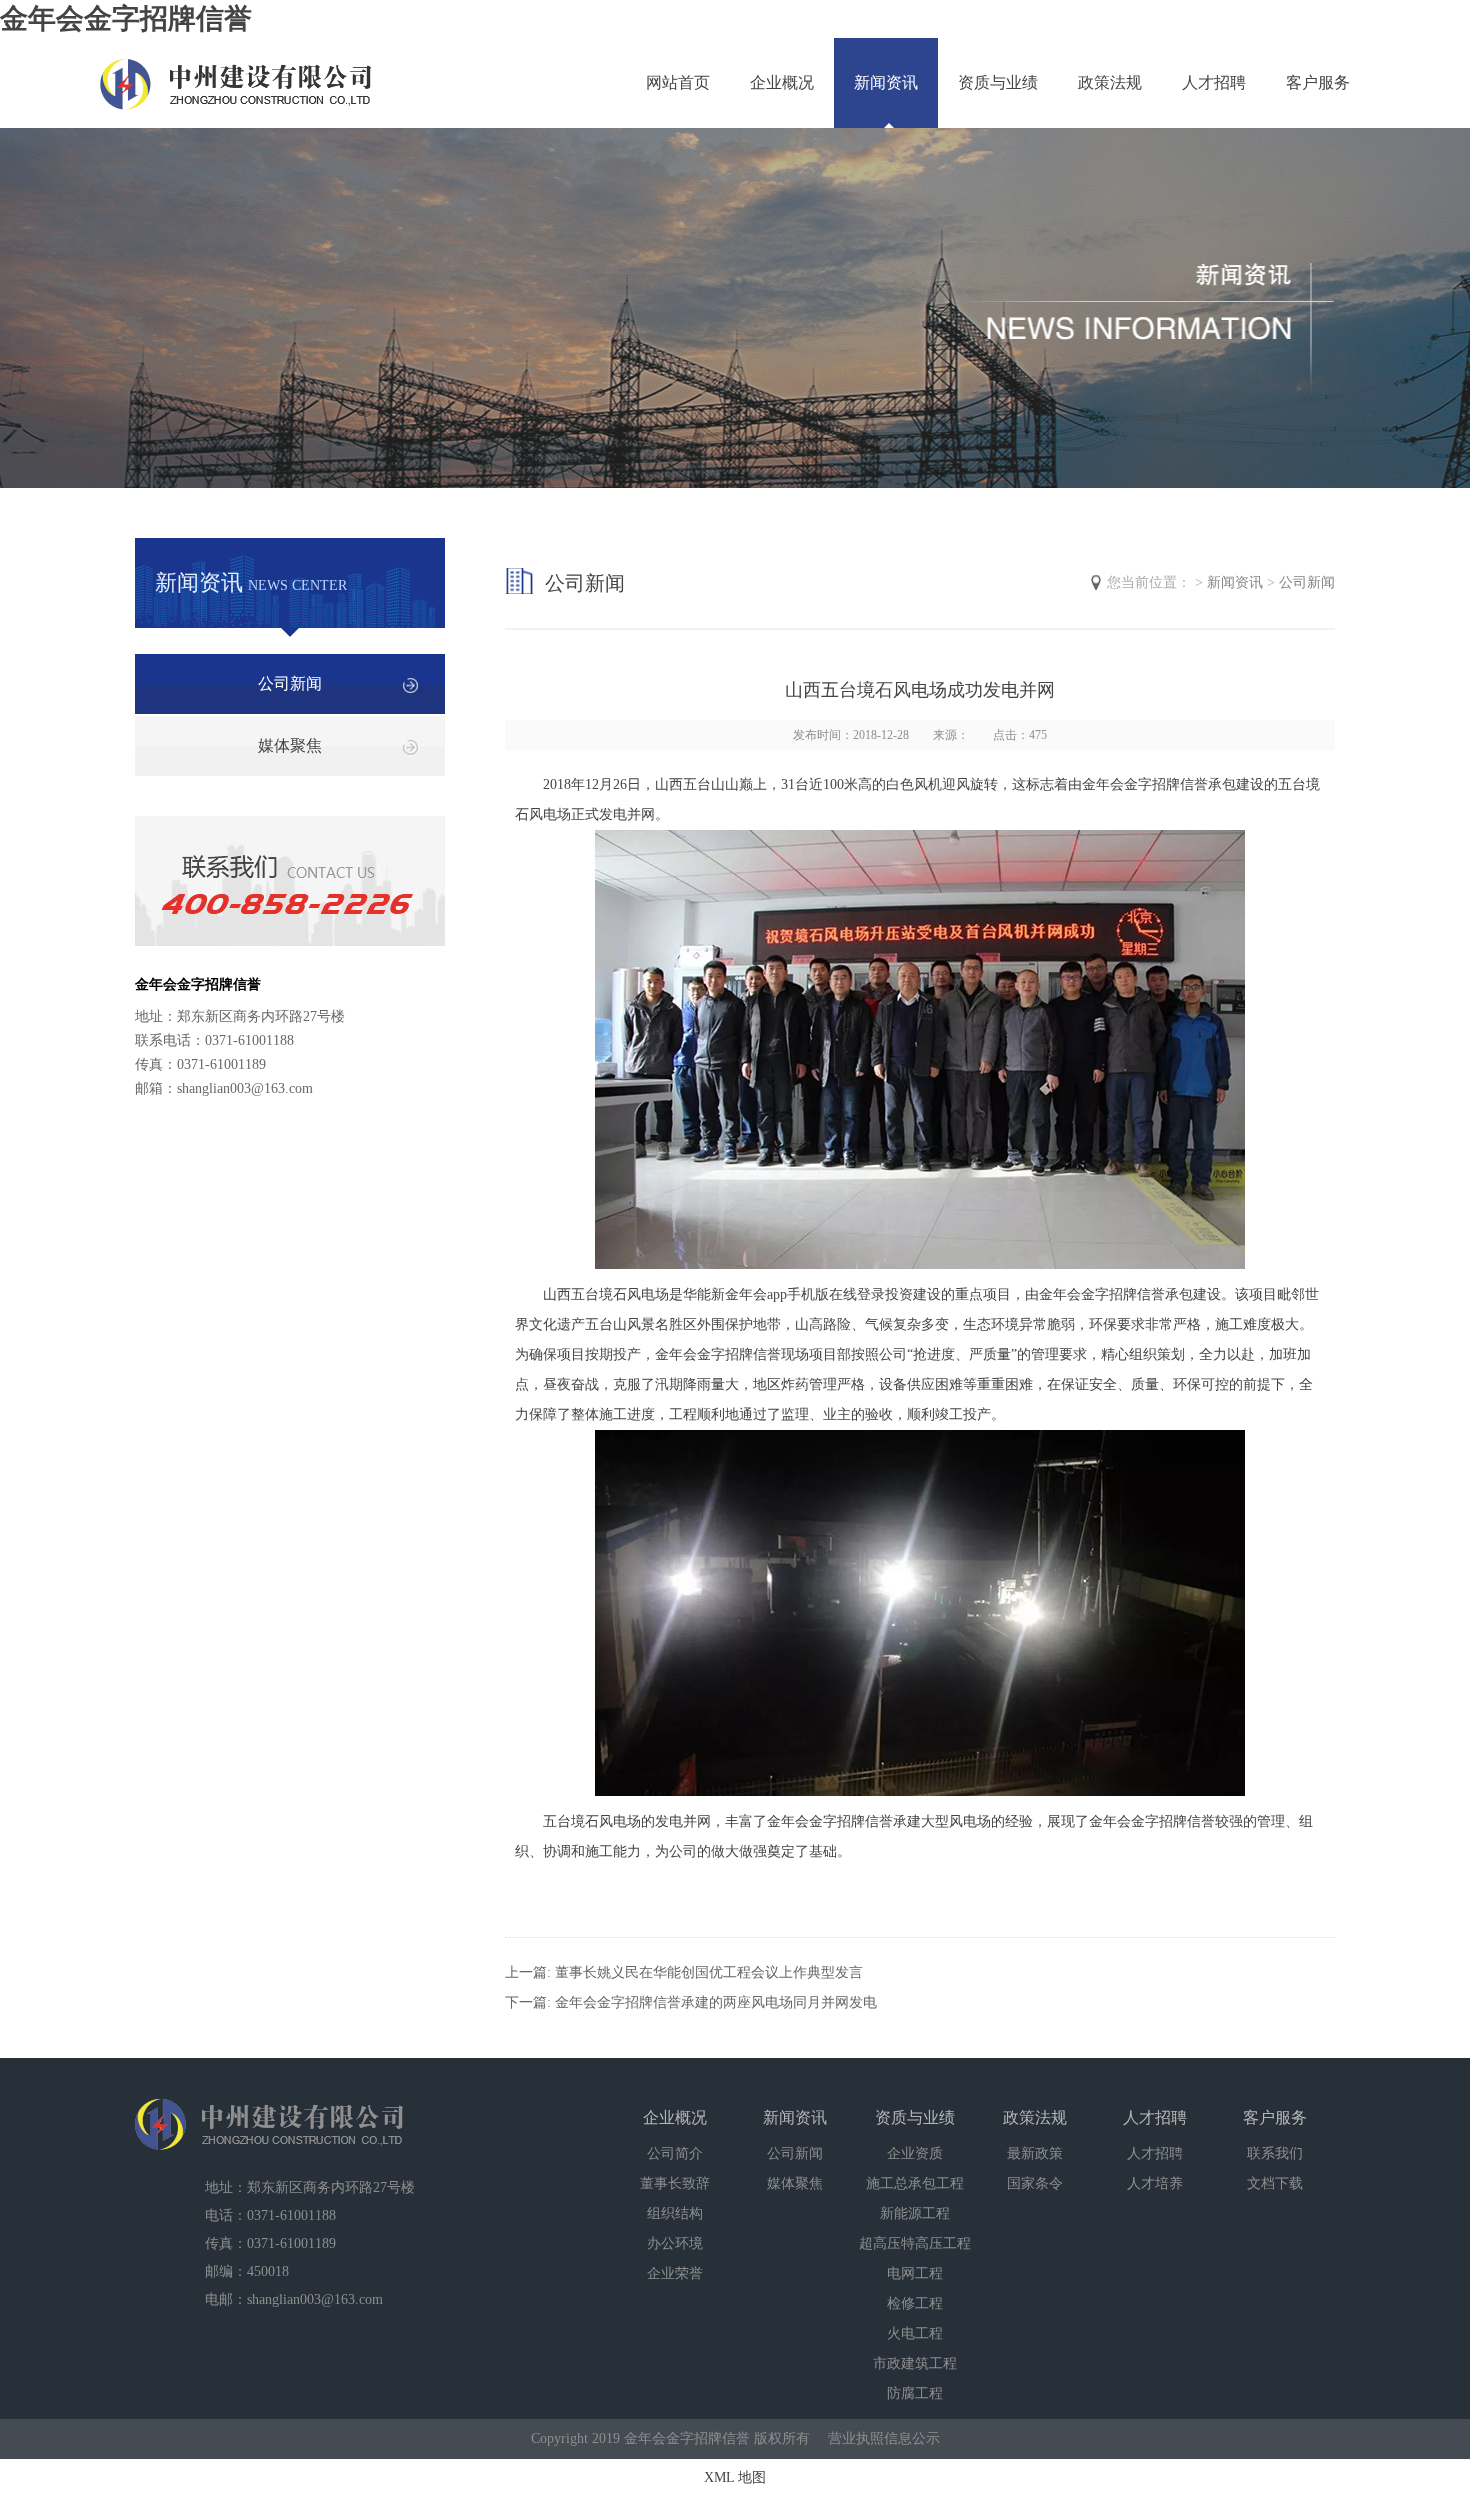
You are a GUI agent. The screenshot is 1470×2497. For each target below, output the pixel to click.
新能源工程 (915, 2213)
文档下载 (1275, 2183)
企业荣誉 (675, 2273)
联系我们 (1275, 2153)
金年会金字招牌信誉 (126, 18)
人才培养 (1155, 2183)
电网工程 (915, 2273)
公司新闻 (290, 683)
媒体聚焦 (290, 745)
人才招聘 (1214, 82)
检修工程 (915, 2303)
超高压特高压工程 (915, 2243)
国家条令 (1035, 2183)
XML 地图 (735, 2477)
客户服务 (1318, 82)
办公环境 (675, 2243)
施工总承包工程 (915, 2183)
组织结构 (675, 2213)
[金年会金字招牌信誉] (237, 72)
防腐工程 (915, 2393)
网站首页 (678, 82)
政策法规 (1110, 82)
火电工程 (915, 2333)
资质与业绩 (998, 82)
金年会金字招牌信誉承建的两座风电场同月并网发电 (716, 2002)
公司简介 (675, 2153)
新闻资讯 (886, 82)
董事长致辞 (675, 2183)
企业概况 (782, 82)
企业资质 (915, 2153)
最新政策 (1035, 2153)
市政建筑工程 (915, 2363)
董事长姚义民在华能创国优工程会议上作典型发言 (709, 1972)
